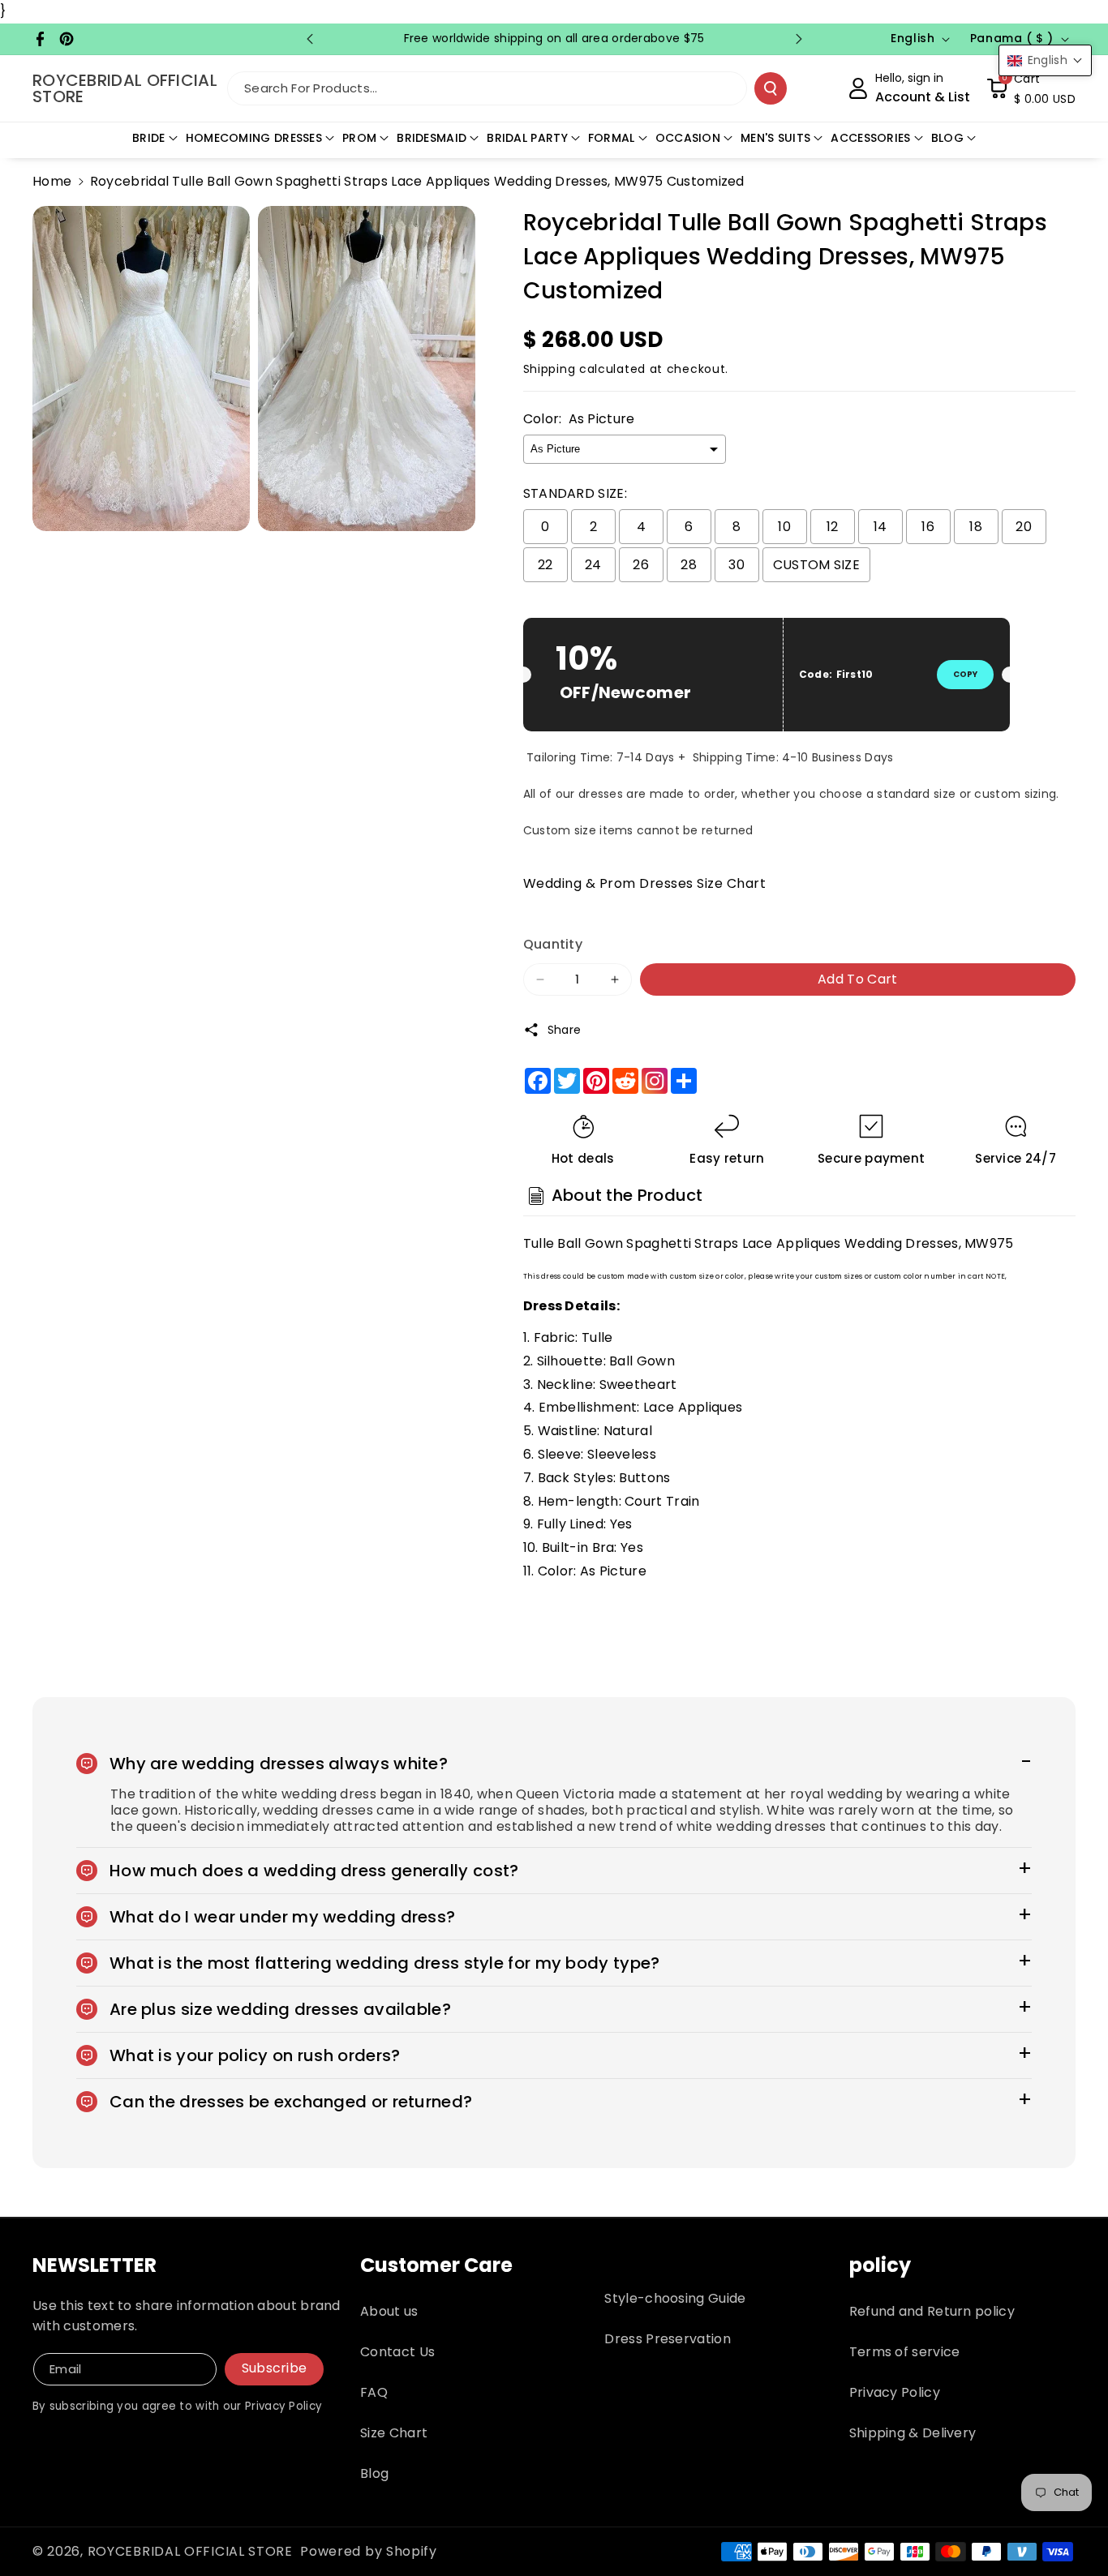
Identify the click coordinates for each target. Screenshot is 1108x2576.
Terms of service (905, 2352)
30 (737, 565)
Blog (374, 2473)
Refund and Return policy (932, 2311)
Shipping (550, 369)
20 (1024, 527)
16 (928, 527)
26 (641, 565)
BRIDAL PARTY (527, 138)
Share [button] (565, 1030)
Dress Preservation (667, 2339)
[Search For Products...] (771, 88)
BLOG (947, 138)
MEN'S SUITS (775, 138)
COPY (965, 674)
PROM (359, 138)
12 (833, 527)
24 (593, 565)
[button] (1031, 88)
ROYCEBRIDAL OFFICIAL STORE (190, 2551)
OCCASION (688, 138)
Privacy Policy (895, 2392)
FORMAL (612, 138)
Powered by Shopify (369, 2551)
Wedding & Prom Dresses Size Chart (645, 883)
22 (545, 565)
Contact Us (397, 2352)
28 (689, 565)
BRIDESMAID (432, 138)
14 (880, 527)
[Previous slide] (310, 39)
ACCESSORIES (870, 138)
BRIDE (149, 138)
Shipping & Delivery (913, 2433)
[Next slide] (799, 39)
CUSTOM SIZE (816, 565)
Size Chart (394, 2433)
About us (389, 2311)
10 (784, 527)
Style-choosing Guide (675, 2298)
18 (976, 527)
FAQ (374, 2392)
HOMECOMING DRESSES (254, 138)
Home (52, 181)
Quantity (553, 944)
